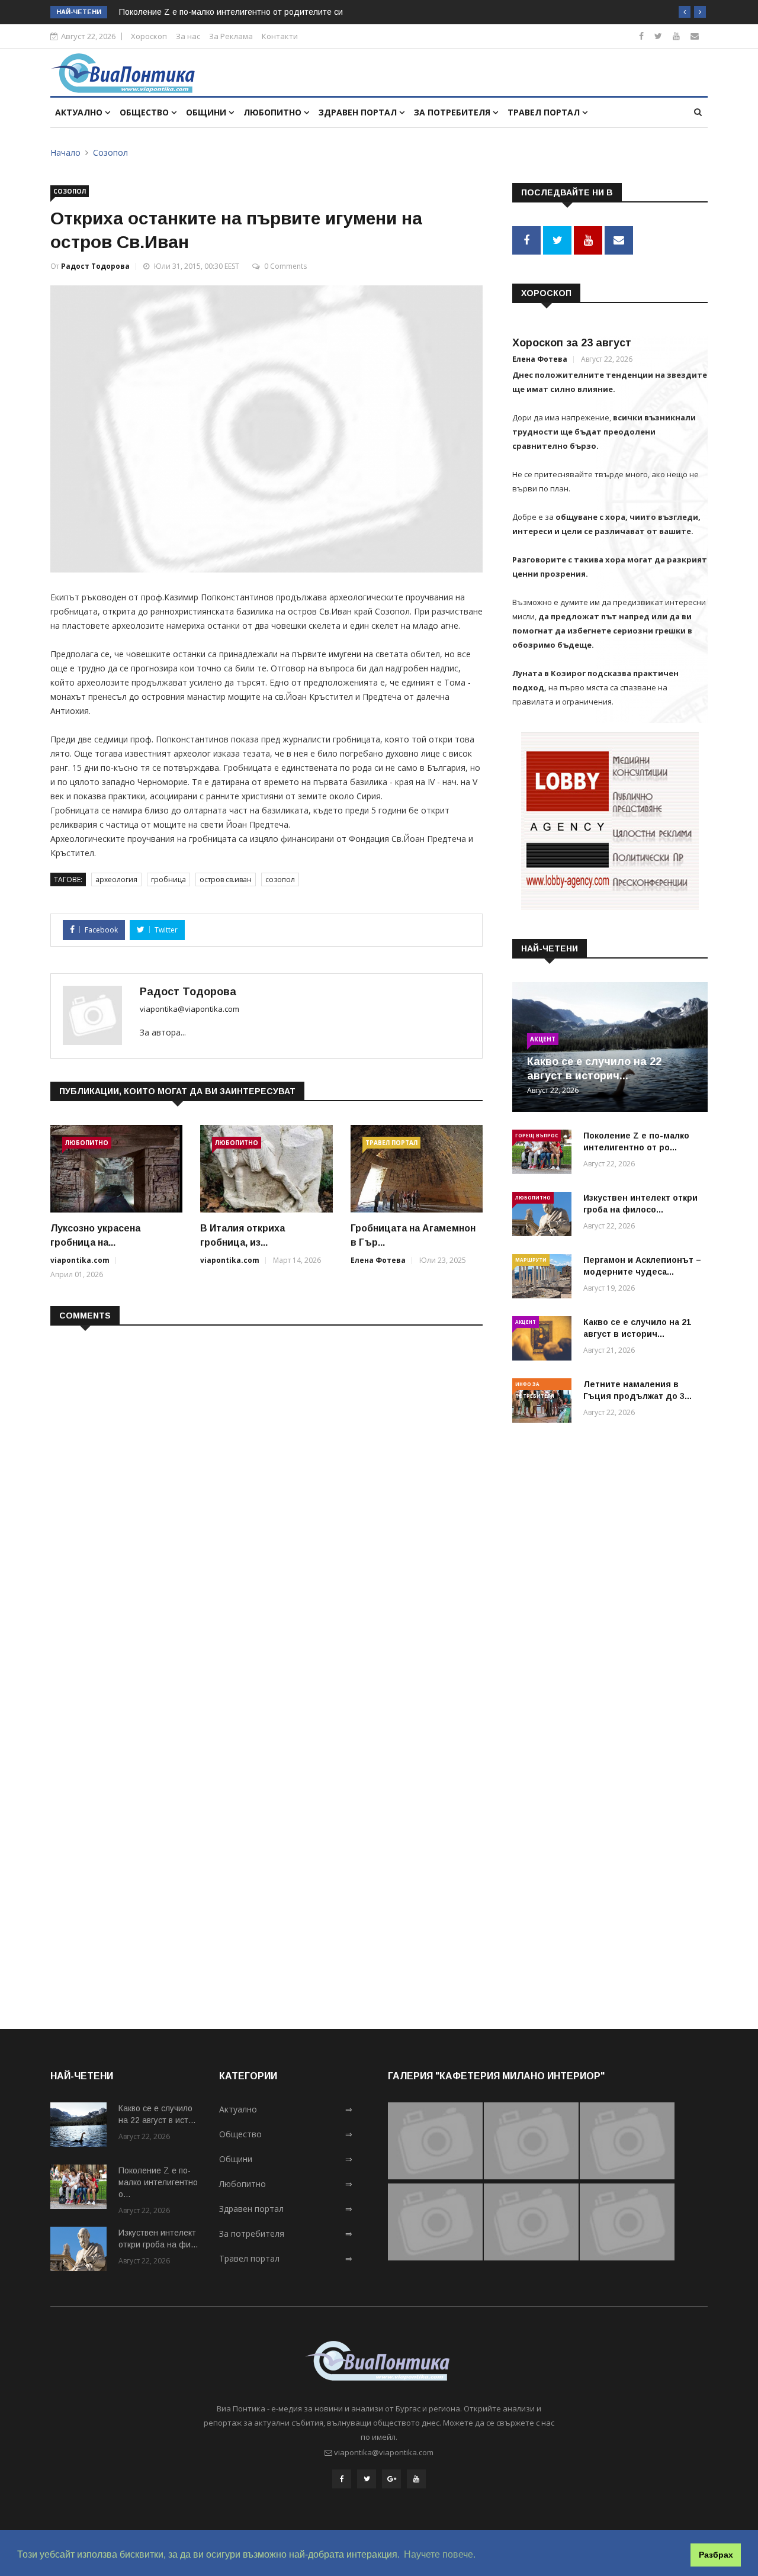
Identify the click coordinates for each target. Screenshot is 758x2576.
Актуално (80, 112)
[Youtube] (676, 36)
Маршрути (531, 1260)
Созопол (110, 152)
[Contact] (695, 36)
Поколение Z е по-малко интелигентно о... (158, 2182)
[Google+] (391, 2479)
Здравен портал (359, 112)
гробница (168, 879)
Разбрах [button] (716, 2555)
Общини (207, 112)
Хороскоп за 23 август (572, 343)
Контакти (280, 36)
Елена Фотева (378, 1260)
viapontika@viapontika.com (189, 1009)
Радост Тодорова (95, 266)
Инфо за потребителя (535, 1385)
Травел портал (545, 112)
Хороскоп (149, 36)
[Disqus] (266, 1488)
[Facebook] (641, 36)
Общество (145, 112)
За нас (188, 36)
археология (116, 879)
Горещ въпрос (537, 1135)
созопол (280, 879)
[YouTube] (416, 2479)
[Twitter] (658, 36)
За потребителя (453, 112)
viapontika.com (80, 1260)
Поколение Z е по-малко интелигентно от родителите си (231, 12)
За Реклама (231, 36)
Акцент (543, 1039)
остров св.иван (226, 879)
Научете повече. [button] (440, 2554)
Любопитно (274, 112)
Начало (65, 152)
